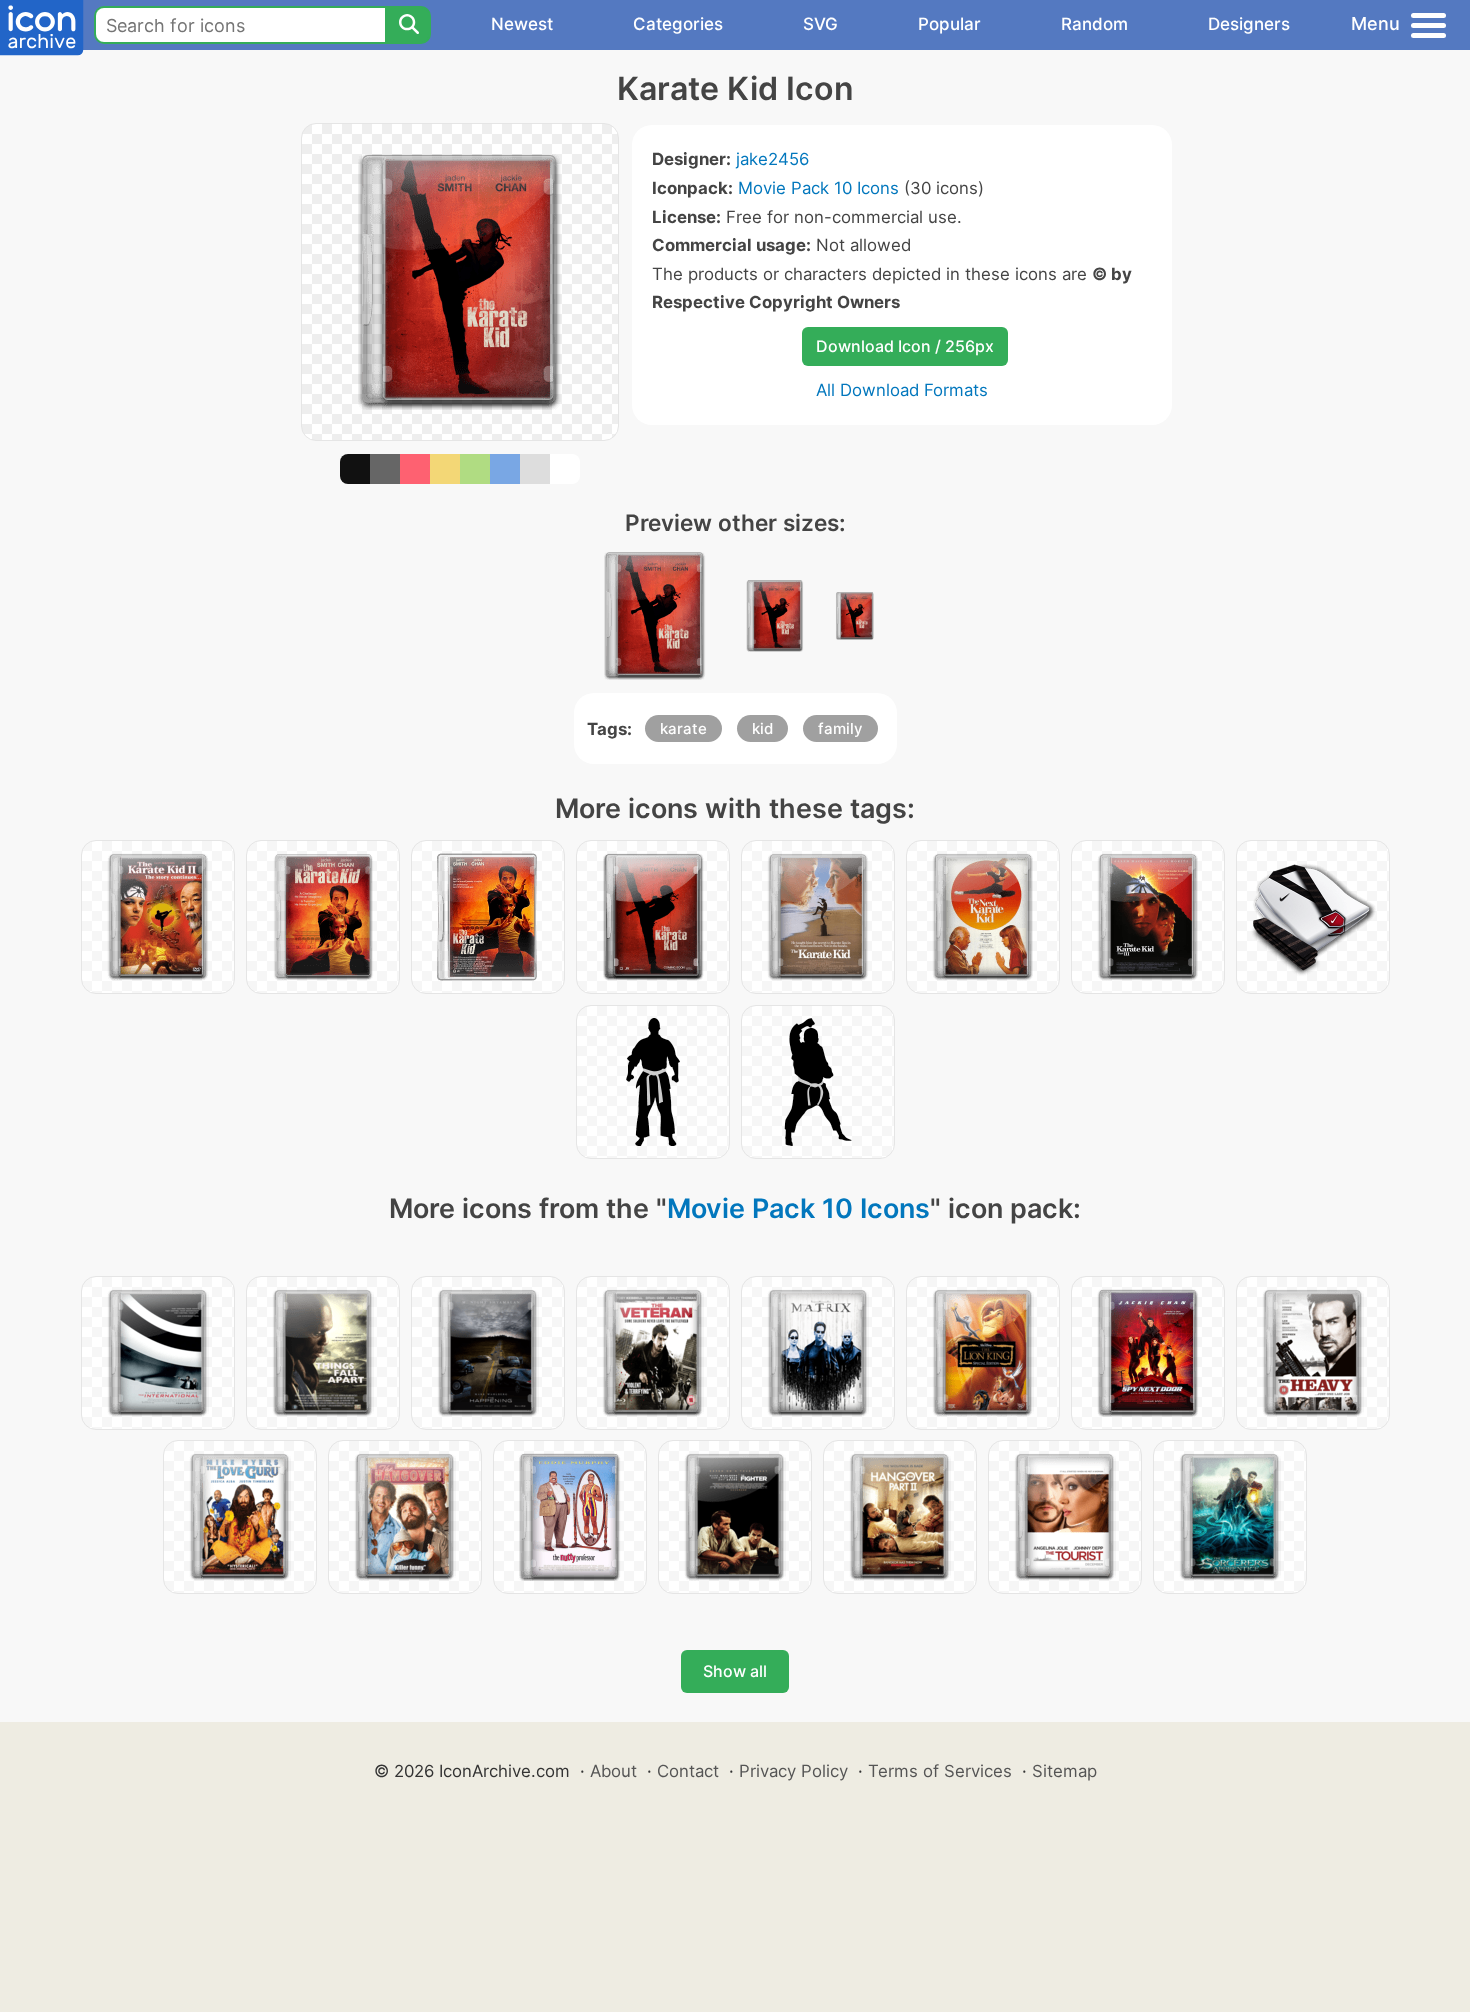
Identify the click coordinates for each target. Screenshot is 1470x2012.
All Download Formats (902, 390)
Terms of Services (940, 1771)
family (840, 728)
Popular (949, 24)
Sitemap (1064, 1771)
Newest (522, 24)
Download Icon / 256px (905, 346)
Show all (735, 1671)
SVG (820, 24)
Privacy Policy (793, 1771)
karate (683, 728)
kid (762, 728)
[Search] (408, 25)
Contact (688, 1771)
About (613, 1771)
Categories (678, 24)
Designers (1249, 24)
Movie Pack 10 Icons (818, 188)
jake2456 (772, 159)
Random (1094, 24)
